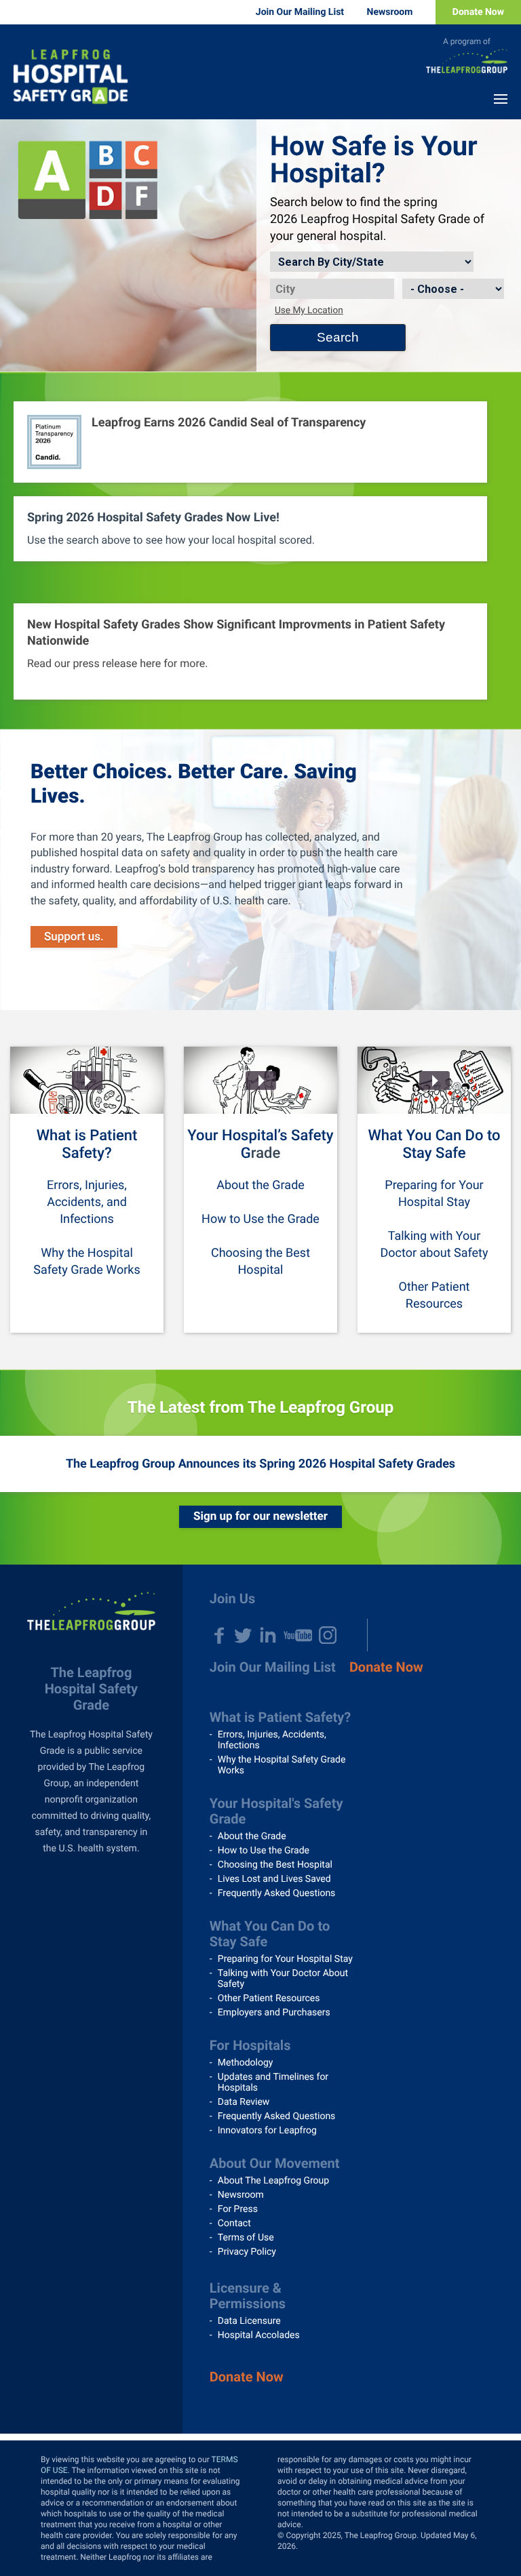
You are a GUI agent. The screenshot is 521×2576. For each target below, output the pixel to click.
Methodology (246, 2063)
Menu (501, 99)
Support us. (74, 937)
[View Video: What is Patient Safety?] (87, 1080)
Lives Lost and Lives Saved (274, 1879)
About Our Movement (275, 2163)
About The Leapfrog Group (273, 2181)
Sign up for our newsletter (260, 1516)
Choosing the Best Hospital (275, 1865)
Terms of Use (246, 2238)
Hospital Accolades (259, 2335)
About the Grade (260, 1185)
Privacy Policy (247, 2252)
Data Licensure (249, 2321)
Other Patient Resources (269, 1998)
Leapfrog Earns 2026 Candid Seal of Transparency (229, 423)
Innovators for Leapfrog (267, 2131)
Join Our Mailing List (300, 12)
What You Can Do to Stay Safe (435, 1145)
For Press (238, 2209)
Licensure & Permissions (248, 2296)
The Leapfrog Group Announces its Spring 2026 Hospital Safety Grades (260, 1464)
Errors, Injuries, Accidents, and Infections (87, 1202)
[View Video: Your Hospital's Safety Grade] (260, 1080)
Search (338, 337)
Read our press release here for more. (117, 663)
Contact (234, 2223)
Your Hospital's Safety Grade (276, 1811)
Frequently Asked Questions (277, 1893)
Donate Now (478, 12)
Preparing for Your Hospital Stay (285, 1959)
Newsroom (390, 12)
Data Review (244, 2102)
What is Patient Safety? (87, 1145)
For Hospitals (250, 2045)
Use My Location (309, 310)
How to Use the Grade (260, 1219)
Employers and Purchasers (274, 2013)
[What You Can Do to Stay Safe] (434, 1080)
